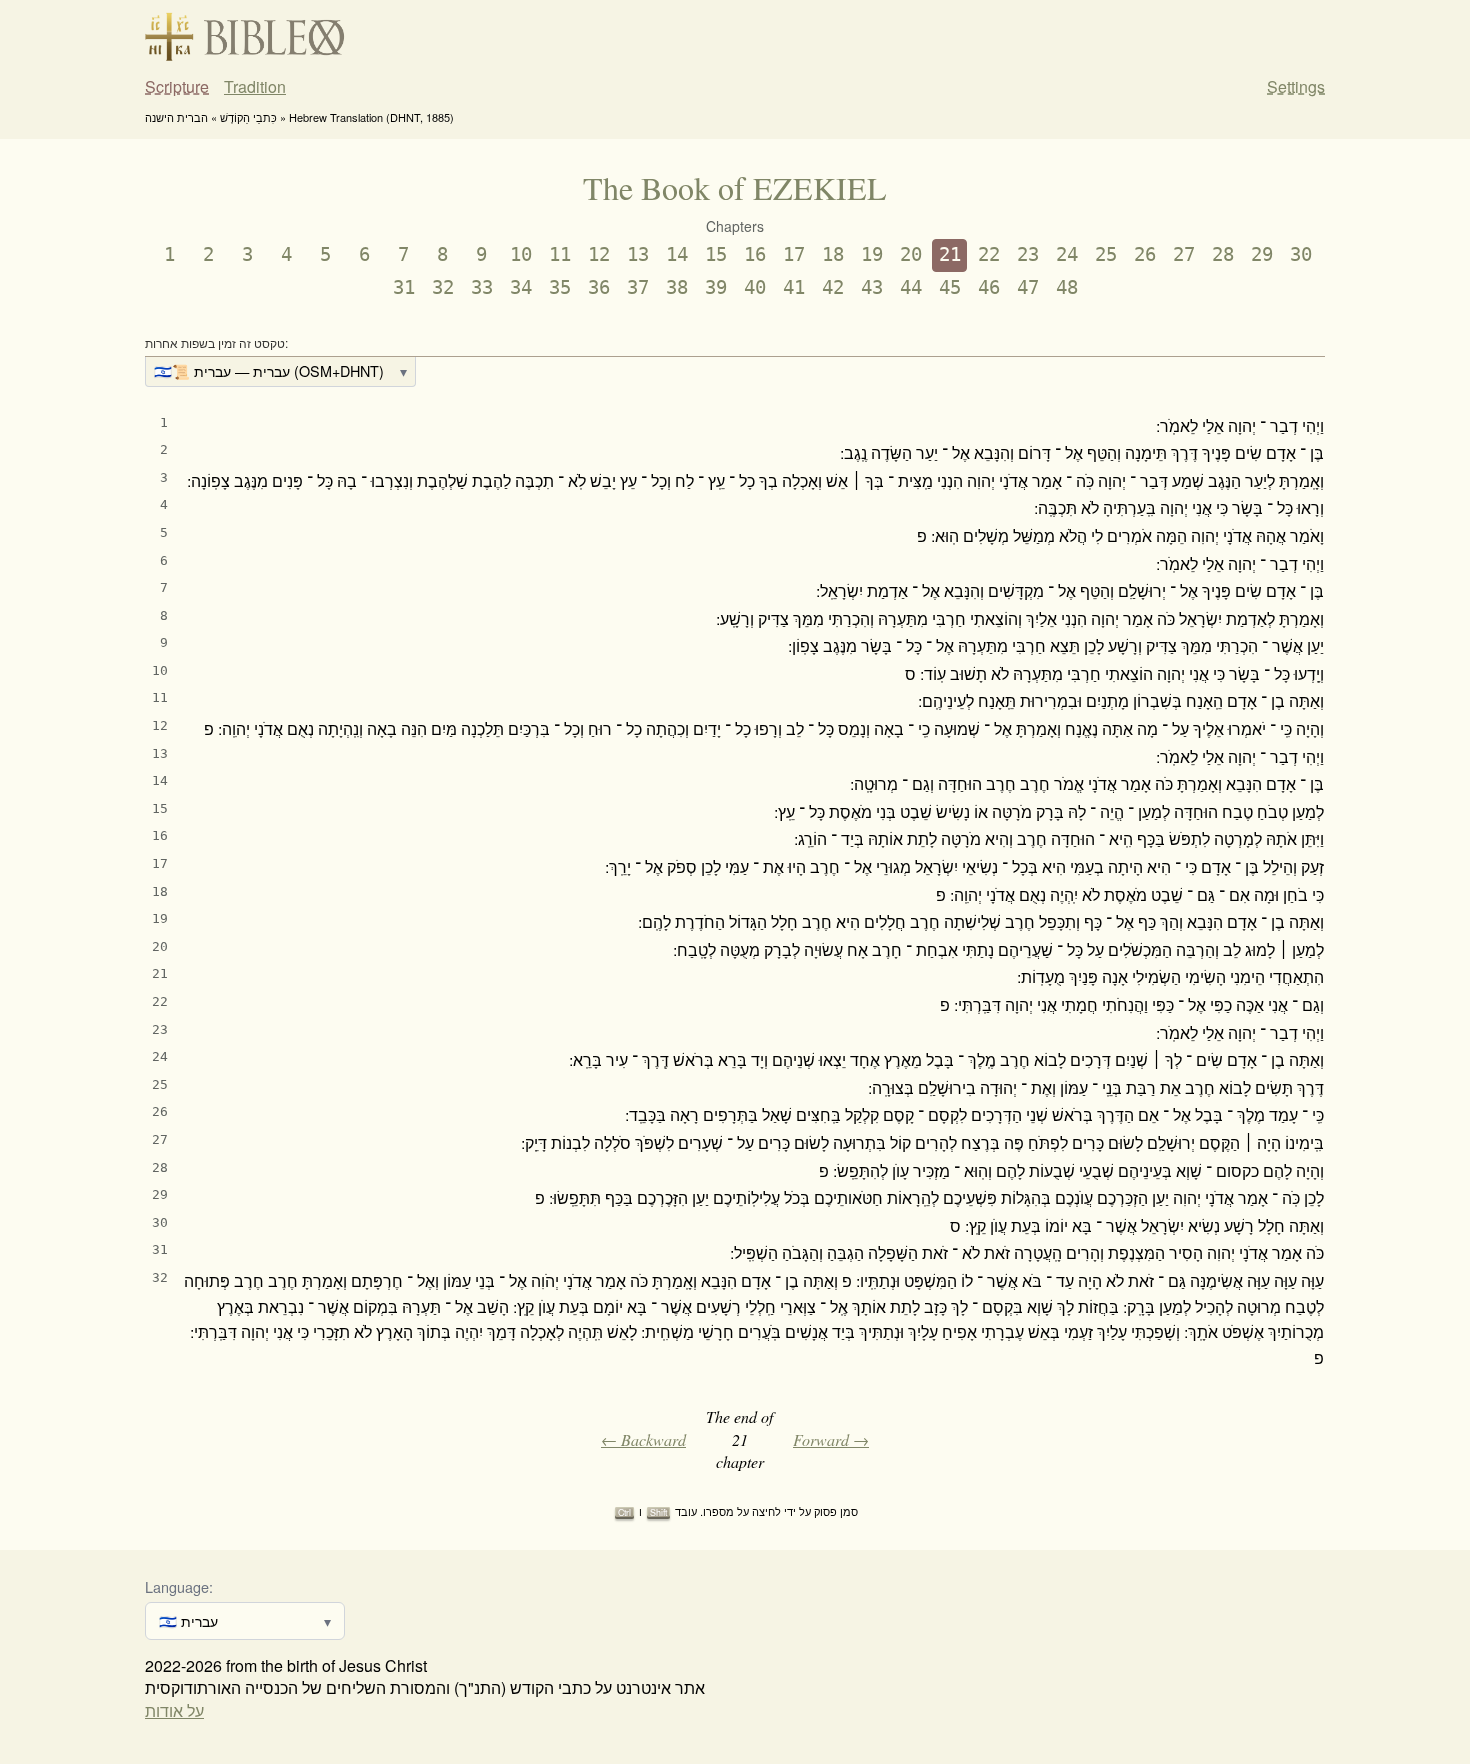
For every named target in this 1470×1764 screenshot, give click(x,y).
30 (1301, 254)
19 (872, 254)
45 (950, 287)
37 (638, 287)
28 (1223, 254)
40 (755, 287)
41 (794, 287)
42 (833, 287)
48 (1067, 287)
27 (1184, 254)
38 (677, 287)
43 (872, 287)
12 (599, 254)
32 (443, 287)
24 (1067, 254)
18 (833, 254)
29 (1262, 254)
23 (1028, 254)
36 (599, 287)
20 (911, 254)
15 (716, 254)
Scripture (177, 87)
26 (1145, 254)
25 (1106, 254)
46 (989, 287)
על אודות (174, 1710)
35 (560, 287)
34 (521, 287)
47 (1028, 287)
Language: (179, 1586)
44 (911, 287)
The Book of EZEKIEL (735, 187)
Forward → (831, 1439)
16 (755, 254)
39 (716, 287)
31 (404, 287)
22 (989, 254)
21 (950, 254)
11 (560, 254)
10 (521, 254)
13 (638, 254)
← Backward (643, 1439)
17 (794, 254)
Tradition (255, 87)
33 (482, 287)
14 (677, 254)
